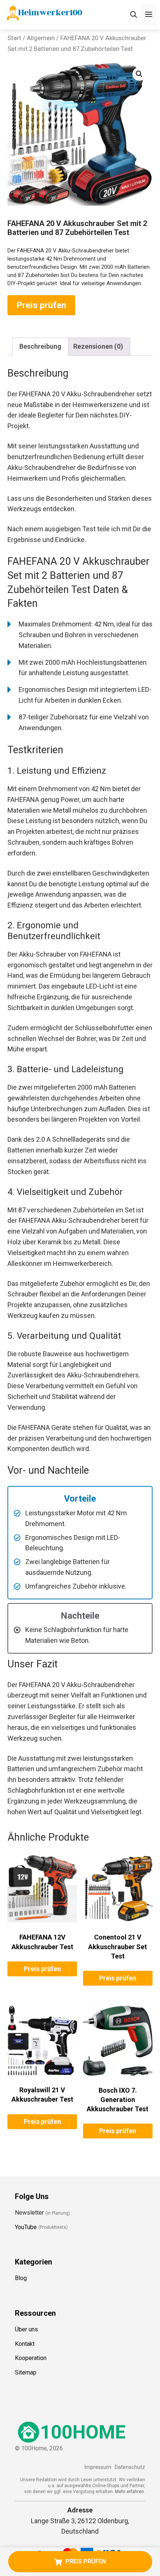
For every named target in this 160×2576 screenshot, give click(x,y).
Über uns (26, 2329)
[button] (139, 74)
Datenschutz (130, 2467)
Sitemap (26, 2373)
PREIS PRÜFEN (86, 2561)
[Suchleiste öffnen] (134, 15)
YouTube (26, 2227)
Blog (21, 2278)
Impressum (98, 2467)
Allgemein (41, 38)
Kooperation (31, 2358)
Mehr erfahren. (130, 2492)
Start (14, 38)
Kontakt (25, 2344)
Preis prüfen (41, 305)
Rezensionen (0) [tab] (98, 346)
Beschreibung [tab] (40, 346)
